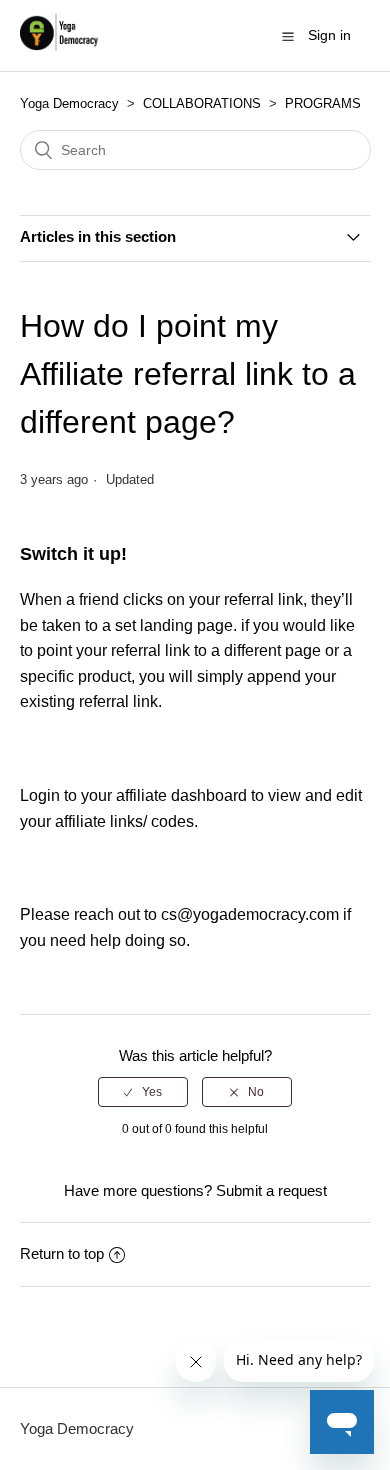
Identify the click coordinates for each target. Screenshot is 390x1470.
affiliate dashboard (181, 795)
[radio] (143, 1092)
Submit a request (271, 1190)
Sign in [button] (329, 35)
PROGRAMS (323, 103)
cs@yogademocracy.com (250, 914)
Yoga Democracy (69, 103)
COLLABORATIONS (202, 103)
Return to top (62, 1253)
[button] (288, 36)
